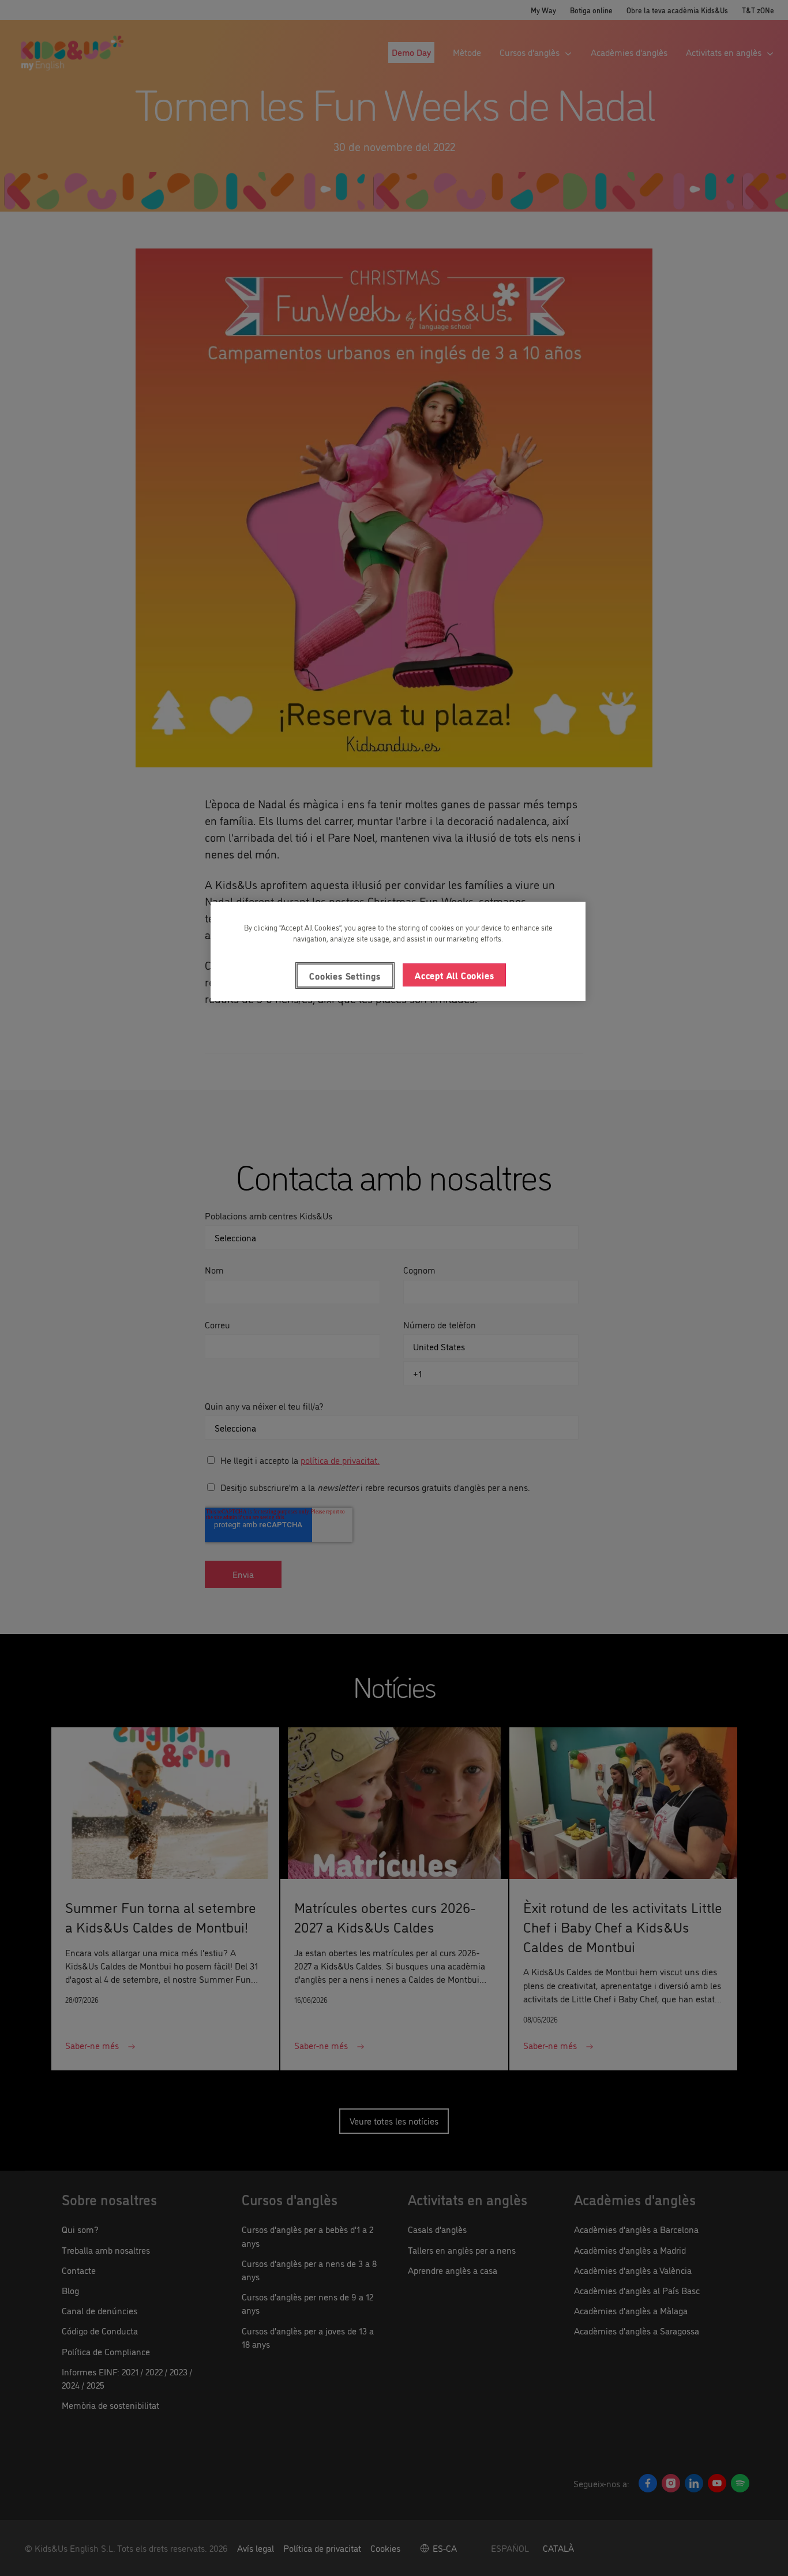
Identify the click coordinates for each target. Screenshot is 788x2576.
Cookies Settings (345, 976)
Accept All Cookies (454, 975)
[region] (398, 951)
